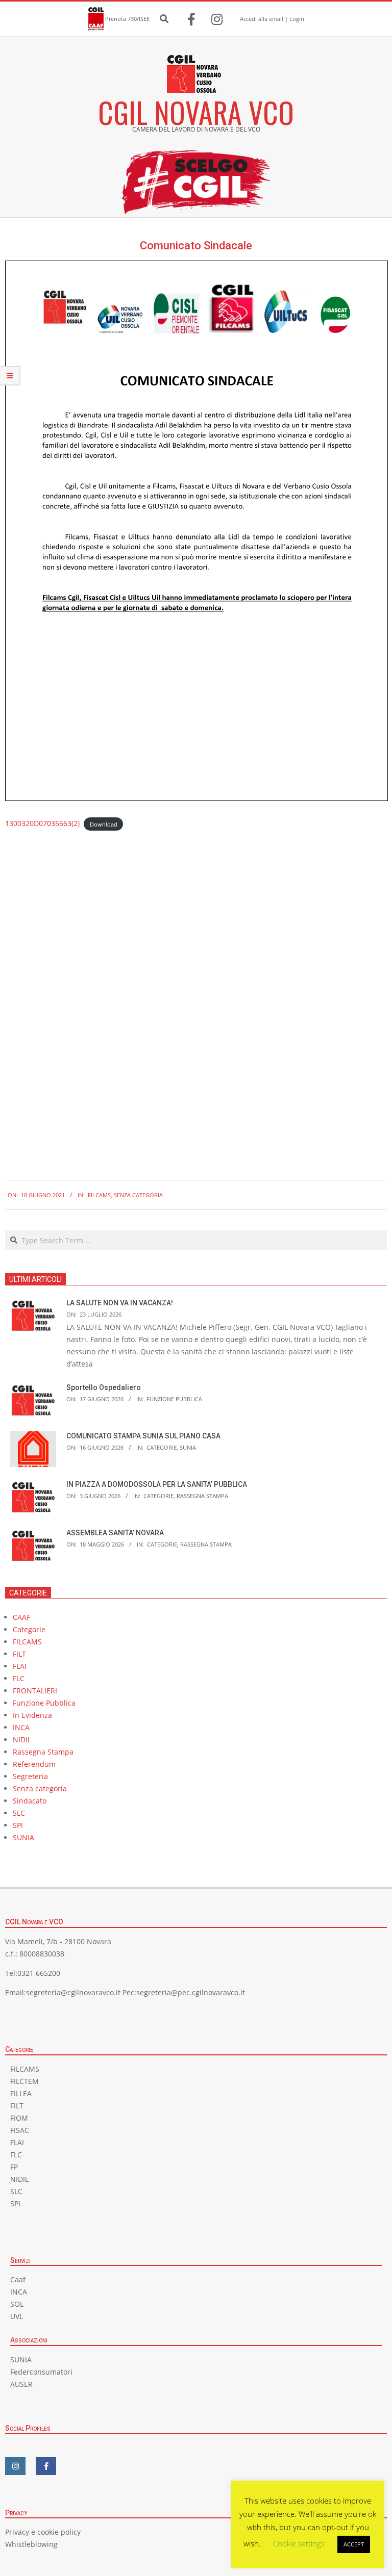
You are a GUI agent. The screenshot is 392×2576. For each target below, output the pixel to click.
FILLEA (21, 2093)
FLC (19, 1678)
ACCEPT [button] (354, 2544)
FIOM (19, 2118)
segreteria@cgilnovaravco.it (73, 1992)
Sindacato (30, 1801)
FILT (19, 1654)
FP (14, 2167)
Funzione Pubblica (174, 1399)
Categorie (162, 1447)
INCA (21, 1727)
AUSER (21, 2384)
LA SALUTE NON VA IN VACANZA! (120, 1303)
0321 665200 (39, 1973)
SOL (17, 2304)
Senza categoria (138, 1195)
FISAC (20, 2130)
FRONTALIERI (35, 1691)
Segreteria (30, 1776)
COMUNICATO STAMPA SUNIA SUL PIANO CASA (143, 1436)
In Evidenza (32, 1715)
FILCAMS (99, 1195)
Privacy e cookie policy (43, 2532)
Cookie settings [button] (299, 2543)
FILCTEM (24, 2081)
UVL (17, 2316)
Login (297, 19)
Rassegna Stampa (202, 1496)
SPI (18, 1825)
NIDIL (22, 1740)
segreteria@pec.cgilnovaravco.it (191, 1992)
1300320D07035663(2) (42, 823)
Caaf (18, 2279)
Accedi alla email (262, 19)
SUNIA (188, 1447)
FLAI (20, 1666)
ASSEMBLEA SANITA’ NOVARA (115, 1533)
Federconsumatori (41, 2372)
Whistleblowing (31, 2544)
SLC (19, 1813)
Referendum (34, 1764)
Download (104, 824)
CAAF (21, 1617)
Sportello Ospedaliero (104, 1387)
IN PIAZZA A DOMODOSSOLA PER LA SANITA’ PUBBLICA (157, 1484)
